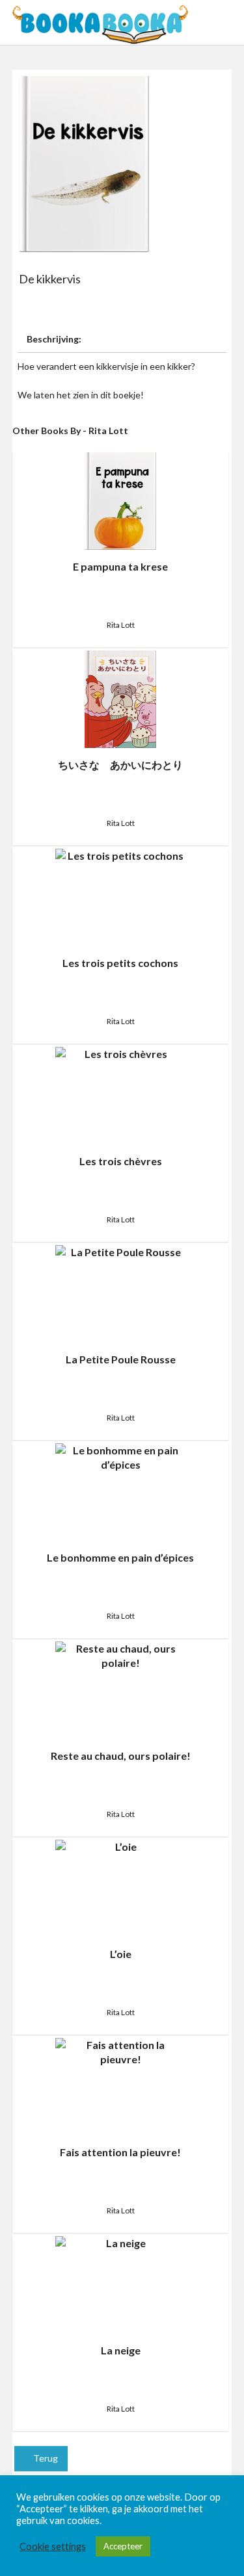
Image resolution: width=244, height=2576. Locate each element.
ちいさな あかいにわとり (120, 765)
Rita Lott (121, 625)
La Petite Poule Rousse (121, 1359)
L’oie (121, 1954)
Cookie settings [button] (53, 2546)
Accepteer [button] (123, 2546)
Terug (45, 2458)
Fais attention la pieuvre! (120, 2152)
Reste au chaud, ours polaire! (121, 1756)
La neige (121, 2350)
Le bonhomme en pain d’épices (120, 1557)
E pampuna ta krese (120, 566)
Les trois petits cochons (120, 963)
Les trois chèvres (121, 1161)
